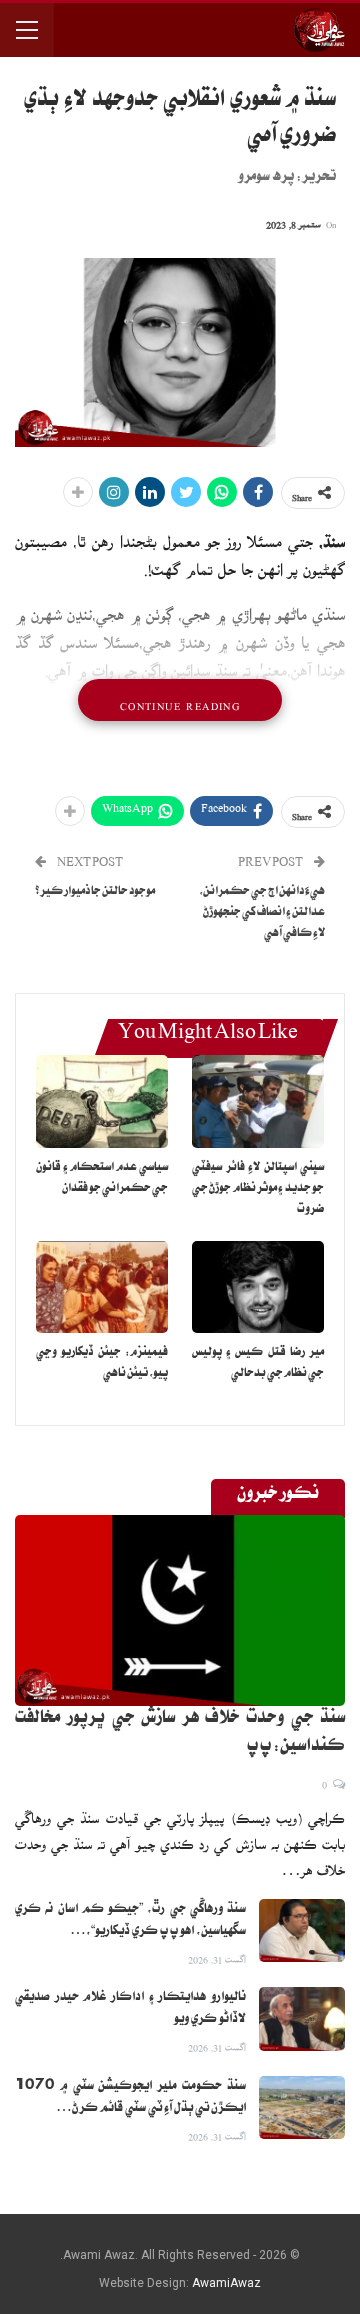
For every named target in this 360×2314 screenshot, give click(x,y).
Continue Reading (180, 700)
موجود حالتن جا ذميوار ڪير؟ (95, 892)
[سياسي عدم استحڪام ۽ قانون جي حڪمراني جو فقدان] (102, 1101)
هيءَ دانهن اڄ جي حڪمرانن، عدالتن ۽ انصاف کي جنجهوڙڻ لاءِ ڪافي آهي (262, 913)
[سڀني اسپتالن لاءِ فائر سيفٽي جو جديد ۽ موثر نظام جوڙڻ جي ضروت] (258, 1101)
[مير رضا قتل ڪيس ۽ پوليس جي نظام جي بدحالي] (258, 1287)
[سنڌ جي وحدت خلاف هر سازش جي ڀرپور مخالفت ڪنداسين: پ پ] (180, 1610)
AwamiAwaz (226, 2283)
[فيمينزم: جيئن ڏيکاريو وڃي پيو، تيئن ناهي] (102, 1287)
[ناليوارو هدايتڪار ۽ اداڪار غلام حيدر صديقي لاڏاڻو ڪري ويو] (302, 2019)
